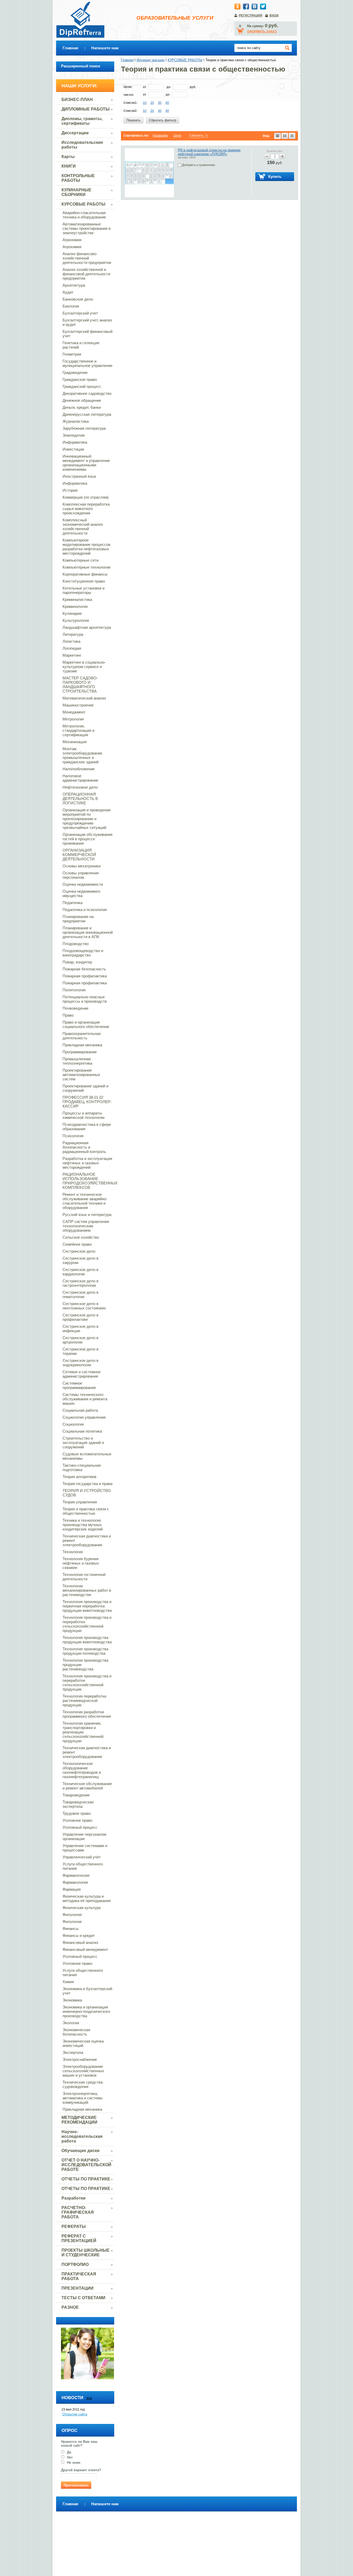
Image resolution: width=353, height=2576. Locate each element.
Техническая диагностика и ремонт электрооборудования (87, 1540)
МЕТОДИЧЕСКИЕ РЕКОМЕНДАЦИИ (79, 2120)
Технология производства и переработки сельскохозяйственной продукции (87, 1624)
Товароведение (76, 1795)
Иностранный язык (79, 476)
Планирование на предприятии (78, 919)
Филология (72, 1915)
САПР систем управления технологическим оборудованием (86, 1226)
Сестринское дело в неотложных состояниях (84, 1306)
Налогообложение (79, 769)
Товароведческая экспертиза (78, 1804)
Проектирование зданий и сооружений (85, 1088)
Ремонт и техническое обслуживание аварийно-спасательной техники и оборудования (85, 1201)
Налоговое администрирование (80, 778)
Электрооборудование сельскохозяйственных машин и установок (83, 2071)
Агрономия (72, 240)
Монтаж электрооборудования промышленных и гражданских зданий (82, 755)
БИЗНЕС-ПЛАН (77, 100)
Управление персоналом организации (84, 1836)
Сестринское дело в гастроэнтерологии (80, 1283)
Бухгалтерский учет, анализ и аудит (87, 322)
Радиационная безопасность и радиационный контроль (84, 1147)
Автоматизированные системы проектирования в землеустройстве (87, 228)
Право (68, 1015)
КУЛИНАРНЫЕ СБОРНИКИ (76, 192)
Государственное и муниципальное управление (87, 363)
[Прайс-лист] (292, 136)
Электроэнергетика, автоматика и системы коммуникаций (83, 2098)
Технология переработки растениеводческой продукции (84, 1701)
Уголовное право (77, 1820)
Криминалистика (77, 599)
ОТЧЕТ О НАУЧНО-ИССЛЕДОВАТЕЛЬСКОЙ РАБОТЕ (86, 2165)
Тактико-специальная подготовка (82, 1467)
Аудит (68, 292)
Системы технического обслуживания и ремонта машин (85, 1399)
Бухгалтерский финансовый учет (87, 334)
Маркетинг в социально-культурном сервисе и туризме (84, 667)
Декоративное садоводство (87, 393)
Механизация (75, 742)
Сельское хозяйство (81, 1237)
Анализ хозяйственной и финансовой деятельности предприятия (86, 274)
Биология (71, 306)
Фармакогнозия (76, 1875)
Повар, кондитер (77, 962)
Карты (68, 157)
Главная (70, 48)
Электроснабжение (80, 2059)
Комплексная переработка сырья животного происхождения (86, 509)
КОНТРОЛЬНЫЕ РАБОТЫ (78, 178)
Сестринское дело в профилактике (80, 1317)
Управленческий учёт (82, 1857)
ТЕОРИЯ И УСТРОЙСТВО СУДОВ (87, 1493)
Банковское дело (78, 299)
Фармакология (75, 1882)
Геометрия (72, 354)
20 (152, 103)
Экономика (72, 2000)
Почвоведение (75, 1008)
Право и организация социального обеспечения (86, 1024)
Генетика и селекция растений (81, 345)
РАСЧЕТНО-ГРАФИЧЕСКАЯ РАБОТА (78, 2212)
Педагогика (72, 903)
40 (167, 103)
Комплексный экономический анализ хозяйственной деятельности (83, 527)
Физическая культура (82, 1908)
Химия (68, 1982)
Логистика (71, 641)
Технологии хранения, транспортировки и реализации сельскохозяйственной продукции (83, 1732)
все (89, 2398)
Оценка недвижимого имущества (81, 893)
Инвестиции (73, 449)
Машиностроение (78, 705)
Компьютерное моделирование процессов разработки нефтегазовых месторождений (86, 547)
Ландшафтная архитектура (87, 627)
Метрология (73, 719)
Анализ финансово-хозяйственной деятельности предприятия (87, 258)
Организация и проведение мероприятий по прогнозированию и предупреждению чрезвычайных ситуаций (87, 819)
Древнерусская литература (87, 414)
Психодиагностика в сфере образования (87, 1127)
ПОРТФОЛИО (75, 2264)
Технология (73, 1552)
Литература (73, 634)
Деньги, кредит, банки (82, 407)
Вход (274, 15)
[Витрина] (285, 136)
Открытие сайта (75, 2414)
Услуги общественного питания (83, 1866)
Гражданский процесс (82, 386)
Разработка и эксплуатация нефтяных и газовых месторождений (87, 1163)
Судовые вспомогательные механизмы (87, 1456)
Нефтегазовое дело (80, 787)
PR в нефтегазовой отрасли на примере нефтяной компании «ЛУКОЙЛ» (209, 152)
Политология (74, 990)
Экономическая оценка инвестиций (83, 2043)
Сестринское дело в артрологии (80, 1340)
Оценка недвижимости (83, 884)
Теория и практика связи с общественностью (86, 1511)
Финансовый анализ (80, 1942)
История (70, 490)
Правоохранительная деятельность (82, 1036)
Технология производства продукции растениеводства (85, 1665)
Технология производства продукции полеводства (85, 1651)
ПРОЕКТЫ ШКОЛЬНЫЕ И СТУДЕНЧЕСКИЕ (86, 2253)
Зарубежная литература (84, 428)
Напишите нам (105, 48)
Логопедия (72, 648)
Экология (71, 2023)
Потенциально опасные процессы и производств (85, 999)
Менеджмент (74, 712)
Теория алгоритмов (79, 1477)
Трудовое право (77, 1813)
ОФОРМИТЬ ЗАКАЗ (262, 32)
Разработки (74, 2198)
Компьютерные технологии (86, 567)
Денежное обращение (82, 400)
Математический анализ (84, 698)
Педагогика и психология (85, 910)
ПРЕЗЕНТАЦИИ (78, 2288)
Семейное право (77, 1244)
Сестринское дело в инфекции (80, 1329)
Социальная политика (82, 1431)
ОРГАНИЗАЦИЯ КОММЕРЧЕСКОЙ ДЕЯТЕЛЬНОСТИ (79, 855)
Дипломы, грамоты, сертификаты (82, 121)
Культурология (76, 620)
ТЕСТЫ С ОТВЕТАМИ (83, 2298)
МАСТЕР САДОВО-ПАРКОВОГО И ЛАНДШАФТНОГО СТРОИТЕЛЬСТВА (80, 685)
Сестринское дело (79, 1251)
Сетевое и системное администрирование (82, 1374)
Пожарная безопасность (84, 969)
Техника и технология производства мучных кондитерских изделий (83, 1525)
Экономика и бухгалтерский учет (87, 1991)
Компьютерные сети (80, 560)
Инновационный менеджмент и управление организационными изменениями (86, 463)
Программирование (80, 1052)
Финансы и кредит (79, 1935)
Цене (177, 136)
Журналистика (76, 421)
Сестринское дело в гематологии (80, 1294)
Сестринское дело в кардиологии (80, 1272)
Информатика (75, 442)
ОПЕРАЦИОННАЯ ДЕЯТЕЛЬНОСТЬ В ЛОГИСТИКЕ (80, 799)
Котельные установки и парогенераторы (83, 590)
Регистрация (251, 15)
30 (160, 103)
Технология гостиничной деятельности (84, 1577)
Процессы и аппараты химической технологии (83, 1115)
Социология (73, 1424)
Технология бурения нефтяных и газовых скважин (81, 1563)
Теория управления (80, 1502)
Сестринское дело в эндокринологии (80, 1363)
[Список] (278, 136)
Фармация (72, 1889)
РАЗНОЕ (70, 2307)
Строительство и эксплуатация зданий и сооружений (83, 1443)
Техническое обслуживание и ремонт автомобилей (87, 1786)
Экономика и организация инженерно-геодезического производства (86, 2011)
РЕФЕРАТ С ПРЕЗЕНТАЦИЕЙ (79, 2238)
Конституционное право (84, 581)
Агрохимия (72, 247)
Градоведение (75, 372)
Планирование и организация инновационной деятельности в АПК (88, 932)
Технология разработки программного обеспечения (87, 1714)
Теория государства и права (87, 1484)
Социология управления (84, 1417)
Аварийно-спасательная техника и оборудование (84, 215)
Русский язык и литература (87, 1215)
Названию (160, 136)
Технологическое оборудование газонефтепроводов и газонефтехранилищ (82, 1770)
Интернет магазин (151, 60)
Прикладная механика (82, 1045)
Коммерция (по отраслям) (86, 497)
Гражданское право (80, 379)
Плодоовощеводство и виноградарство (83, 953)
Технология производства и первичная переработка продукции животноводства (87, 1606)
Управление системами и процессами (85, 1848)
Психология (73, 1136)
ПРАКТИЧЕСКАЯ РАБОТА (79, 2276)
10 (145, 103)
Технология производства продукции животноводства (87, 1640)
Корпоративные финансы (85, 574)
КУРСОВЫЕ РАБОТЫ (83, 204)
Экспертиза (73, 2052)
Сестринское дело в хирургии (80, 1260)
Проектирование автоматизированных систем (81, 1075)
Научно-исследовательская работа (82, 2136)
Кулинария (72, 613)
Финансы (71, 1929)
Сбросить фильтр (163, 120)
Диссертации (75, 133)
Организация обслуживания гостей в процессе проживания (87, 839)
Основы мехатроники (82, 866)
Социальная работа (80, 1410)
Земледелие (74, 435)
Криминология (75, 606)
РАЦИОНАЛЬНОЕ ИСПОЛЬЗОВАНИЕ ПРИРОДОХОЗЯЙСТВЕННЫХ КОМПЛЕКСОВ (88, 1181)
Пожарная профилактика (85, 976)
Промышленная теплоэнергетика (77, 1061)
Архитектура (74, 285)
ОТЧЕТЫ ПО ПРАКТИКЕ (86, 2179)
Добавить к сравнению (198, 165)
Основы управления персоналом (81, 875)
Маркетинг (72, 655)
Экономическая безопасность (76, 2032)
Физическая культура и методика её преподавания (87, 1898)
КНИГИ (69, 166)
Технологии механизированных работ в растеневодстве (87, 1590)
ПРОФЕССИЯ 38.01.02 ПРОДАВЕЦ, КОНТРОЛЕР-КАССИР (87, 1102)
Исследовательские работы (82, 145)
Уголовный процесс (80, 1827)
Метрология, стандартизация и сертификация (78, 730)
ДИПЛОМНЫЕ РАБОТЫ (86, 109)
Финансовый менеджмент (85, 1949)
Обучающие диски (80, 2151)
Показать (133, 120)
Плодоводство (76, 944)
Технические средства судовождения (83, 2084)
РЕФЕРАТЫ (74, 2226)
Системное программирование (79, 1385)
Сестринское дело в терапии (80, 1351)
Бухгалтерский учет (80, 313)
